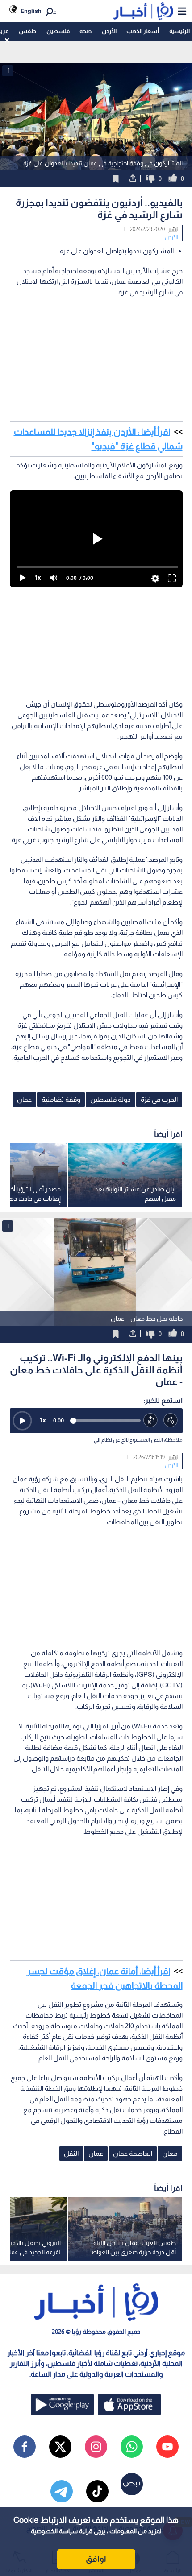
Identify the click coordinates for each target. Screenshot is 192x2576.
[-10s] (151, 1420)
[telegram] (62, 2491)
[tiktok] (97, 2491)
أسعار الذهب (143, 31)
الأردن (109, 31)
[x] (60, 2447)
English (31, 11)
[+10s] (171, 1420)
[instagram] (96, 2447)
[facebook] (25, 2447)
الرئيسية (179, 31)
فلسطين (58, 31)
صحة (86, 31)
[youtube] (167, 2447)
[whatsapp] (132, 2447)
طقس (27, 31)
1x (43, 1420)
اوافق (96, 2559)
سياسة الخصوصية (54, 2531)
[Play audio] (22, 1421)
